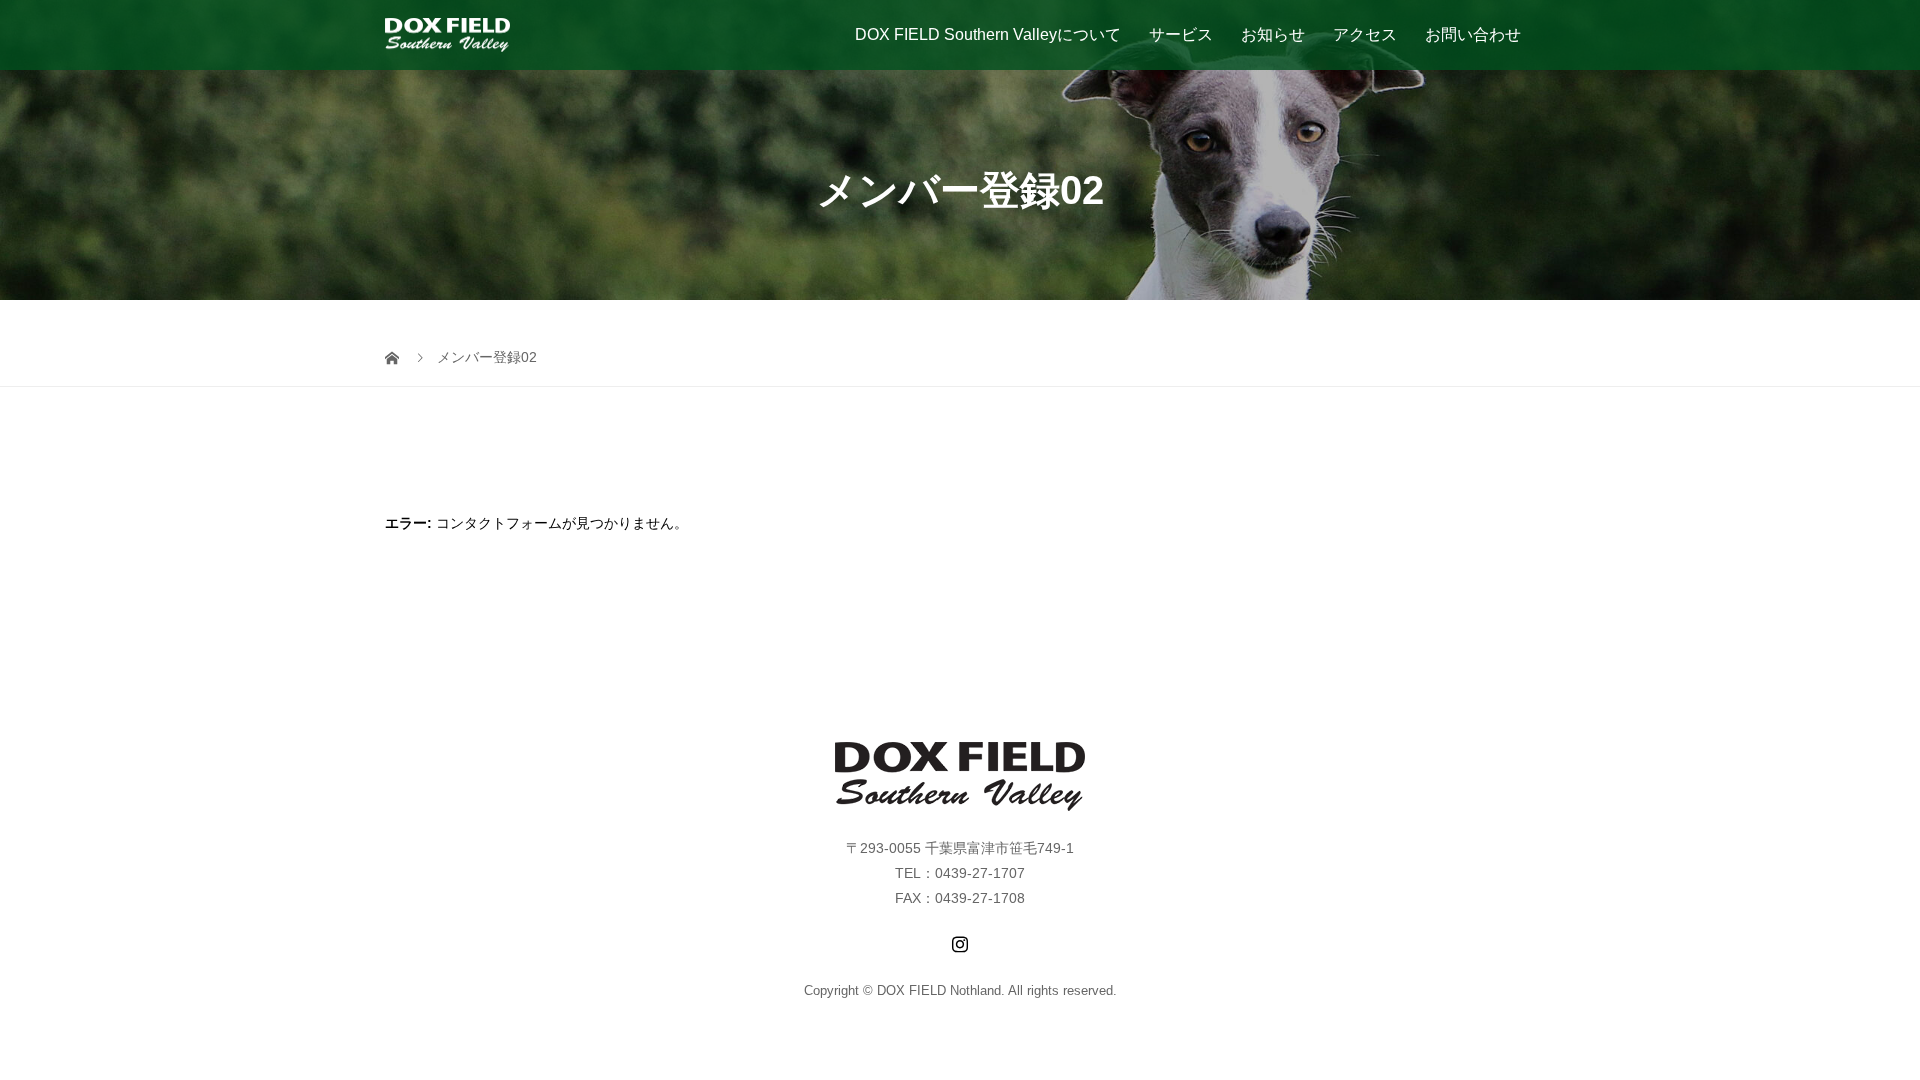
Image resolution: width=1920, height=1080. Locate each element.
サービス (1181, 34)
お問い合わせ (1473, 34)
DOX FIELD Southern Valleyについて (988, 34)
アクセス (1365, 34)
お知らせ (1273, 34)
